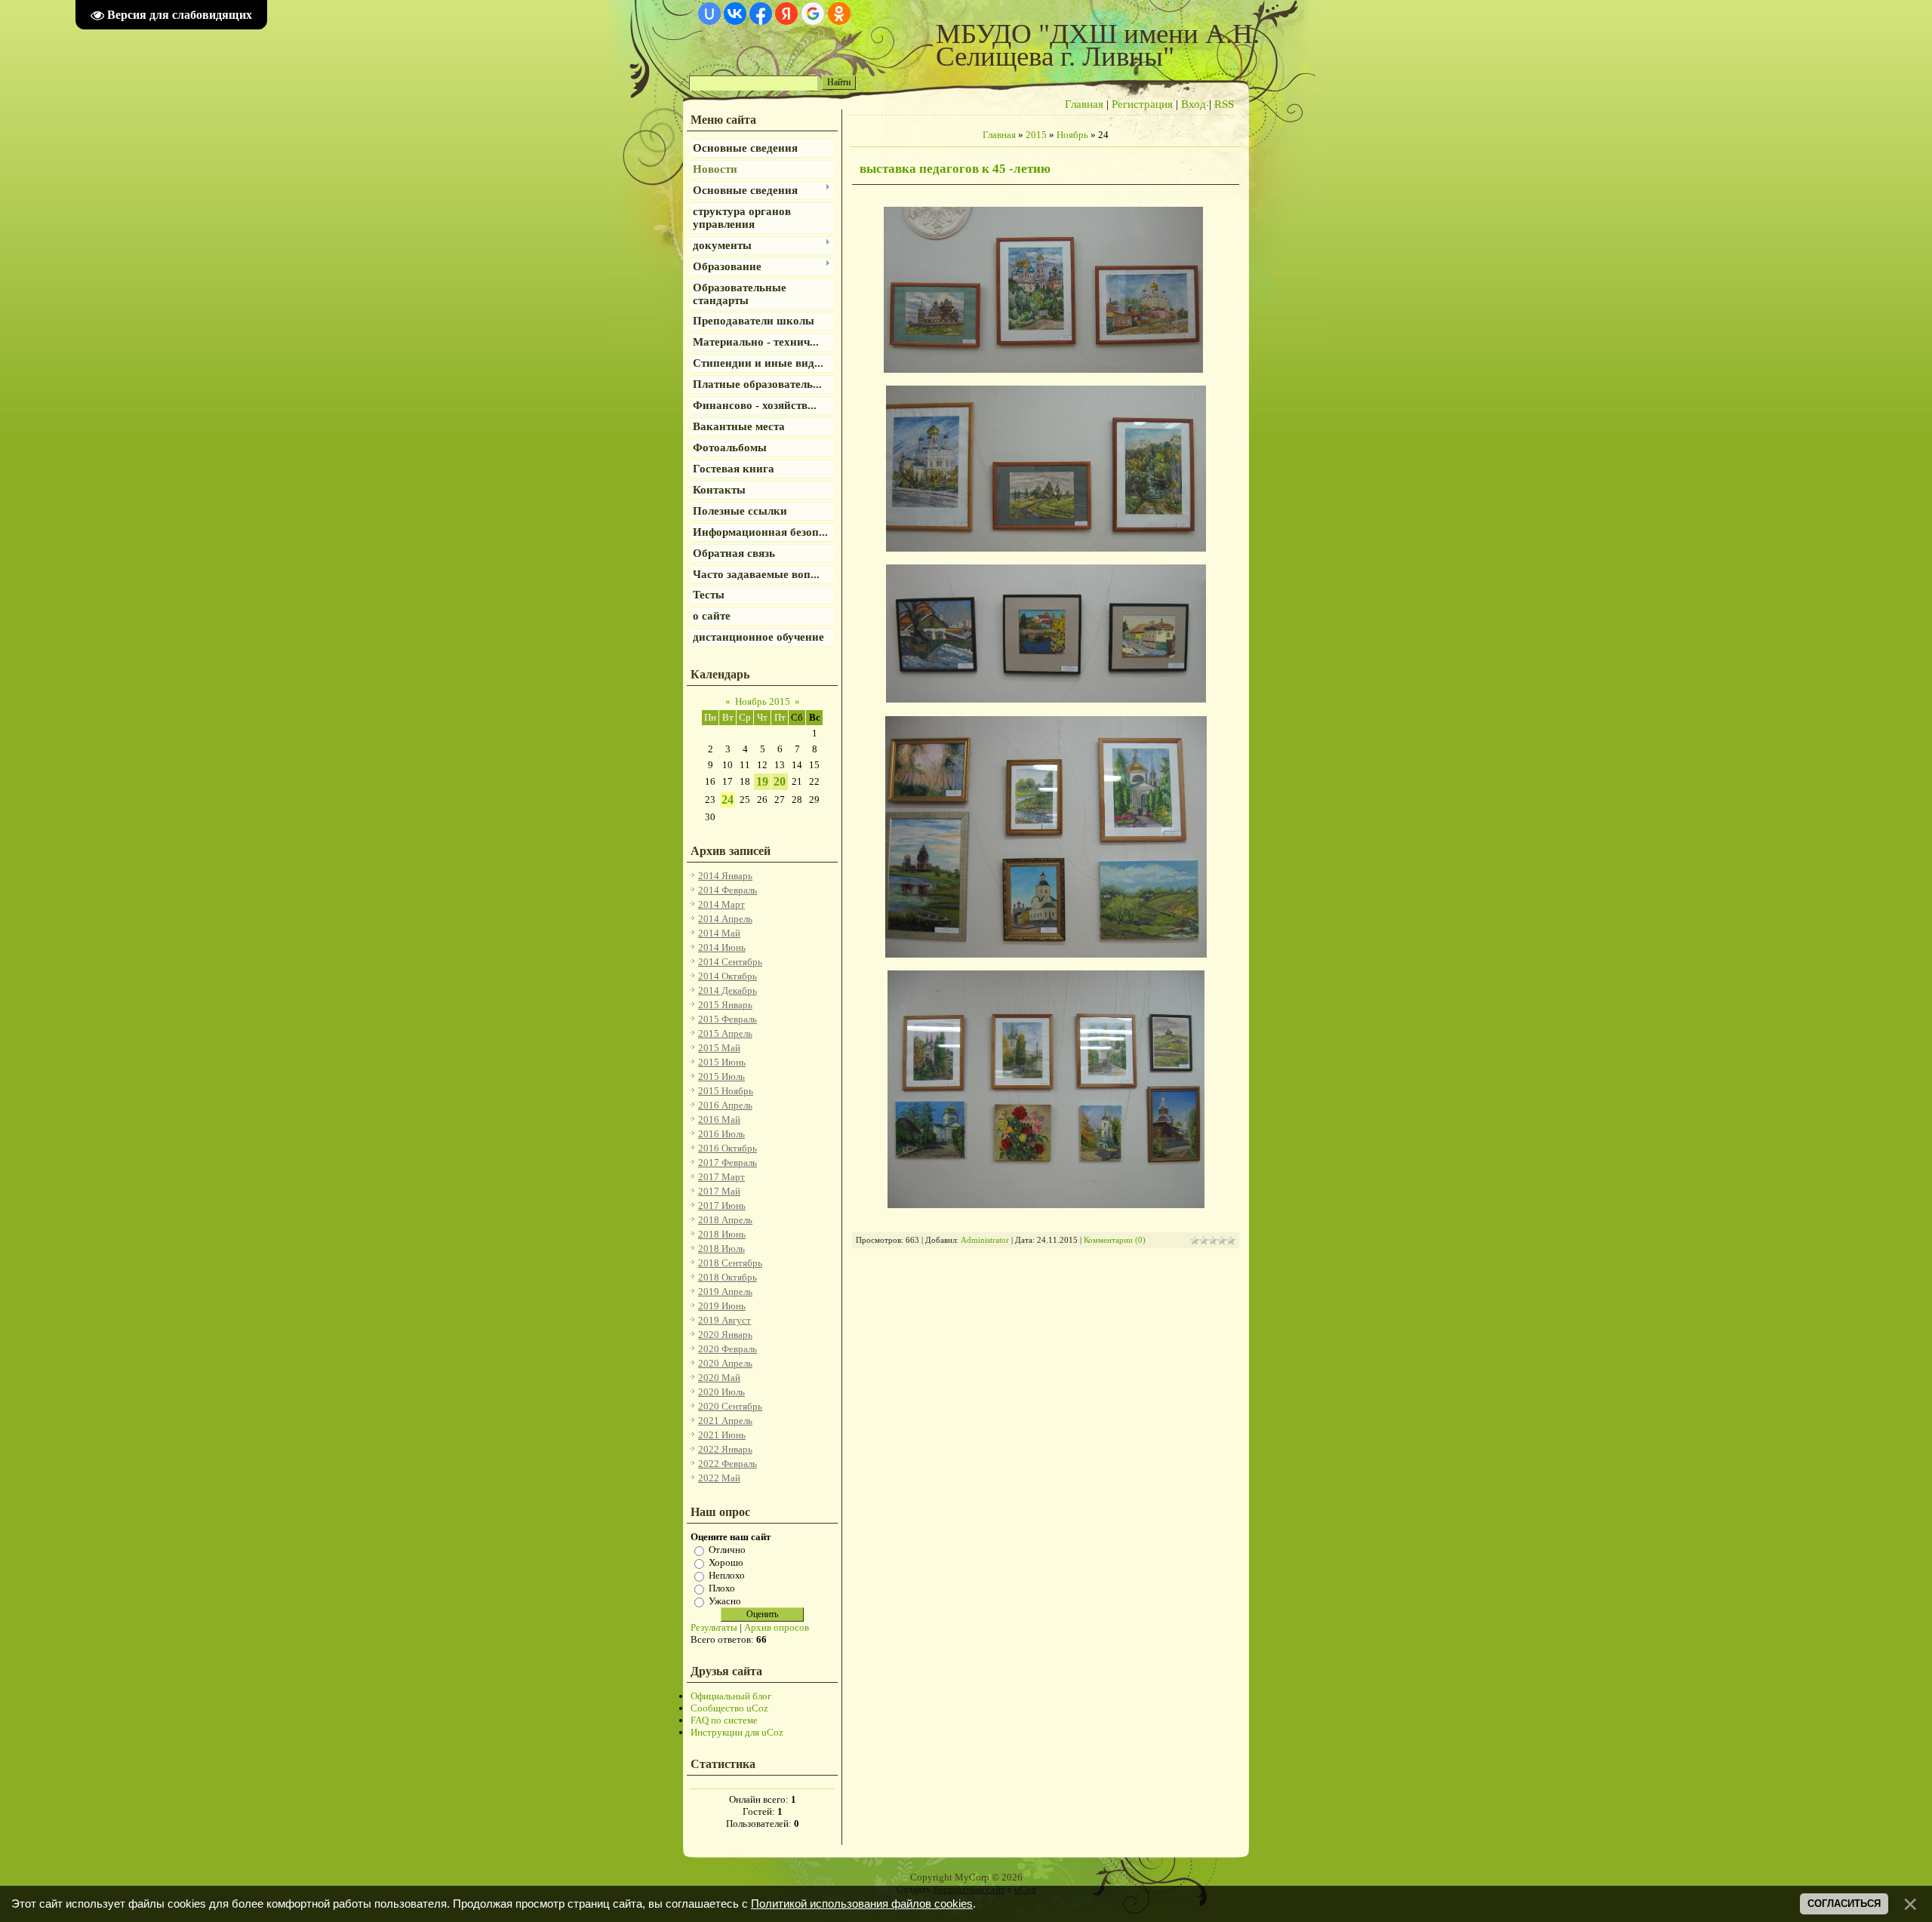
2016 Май (719, 1119)
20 (780, 781)
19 (762, 781)
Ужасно (725, 1601)
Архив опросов (777, 1627)
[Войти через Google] (813, 14)
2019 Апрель (725, 1292)
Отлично (727, 1550)
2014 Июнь (722, 947)
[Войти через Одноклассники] (839, 14)
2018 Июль (721, 1249)
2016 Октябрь (728, 1148)
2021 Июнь (722, 1435)
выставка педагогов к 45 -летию (955, 169)
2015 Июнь (722, 1062)
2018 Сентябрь (730, 1263)
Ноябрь (1072, 135)
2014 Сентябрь (730, 962)
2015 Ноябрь (726, 1091)
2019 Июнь (722, 1306)
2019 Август (724, 1320)
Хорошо (726, 1562)
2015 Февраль (728, 1019)
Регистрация (1142, 104)
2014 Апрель (725, 919)
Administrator (985, 1240)
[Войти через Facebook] (761, 14)
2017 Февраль (728, 1162)
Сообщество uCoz (729, 1708)
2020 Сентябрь (730, 1406)
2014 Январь (725, 876)
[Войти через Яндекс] (786, 14)
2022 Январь (725, 1449)
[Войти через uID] (709, 14)
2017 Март (721, 1177)
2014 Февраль (728, 890)
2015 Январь (725, 1005)
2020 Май (719, 1378)
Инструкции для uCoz (737, 1732)
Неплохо (727, 1575)
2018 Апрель (725, 1220)
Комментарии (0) (1115, 1240)
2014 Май (719, 933)
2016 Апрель (725, 1105)
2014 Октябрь (728, 976)
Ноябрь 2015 (763, 701)
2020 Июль (721, 1392)
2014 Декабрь (728, 990)
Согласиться (1844, 1904)
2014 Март (721, 904)
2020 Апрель (725, 1363)
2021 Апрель (725, 1421)
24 (728, 800)
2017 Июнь (722, 1205)
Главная (1084, 104)
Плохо (722, 1588)
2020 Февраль (728, 1349)
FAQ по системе (724, 1720)
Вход (1194, 104)
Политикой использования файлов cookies (862, 1904)
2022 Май (719, 1478)
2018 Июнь (722, 1234)
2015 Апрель (725, 1033)
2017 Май (719, 1191)
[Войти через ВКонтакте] (735, 14)
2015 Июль (721, 1076)
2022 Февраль (728, 1464)
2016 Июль (721, 1134)
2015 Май (719, 1048)
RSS (1224, 104)
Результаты (714, 1627)
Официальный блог (731, 1696)
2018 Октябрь (728, 1277)
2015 (1036, 135)
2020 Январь (725, 1335)
